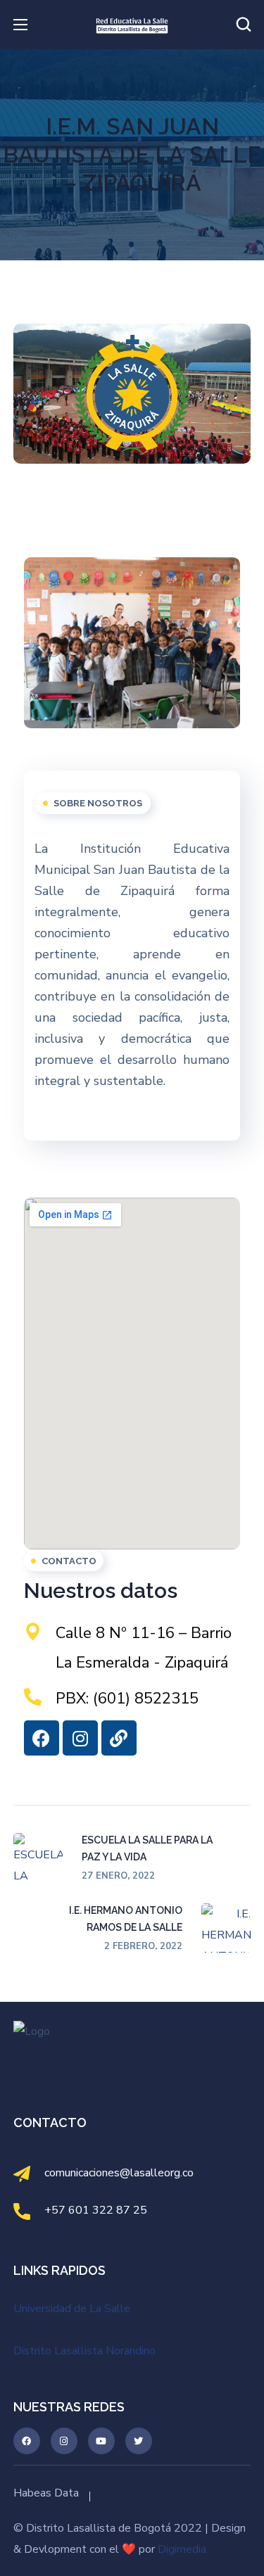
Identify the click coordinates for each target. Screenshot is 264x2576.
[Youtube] (101, 2441)
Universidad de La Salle (72, 2309)
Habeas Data (46, 2493)
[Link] (119, 1738)
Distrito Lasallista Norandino (84, 2351)
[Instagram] (80, 1738)
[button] (244, 25)
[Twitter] (139, 2441)
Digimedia (182, 2549)
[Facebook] (42, 1738)
